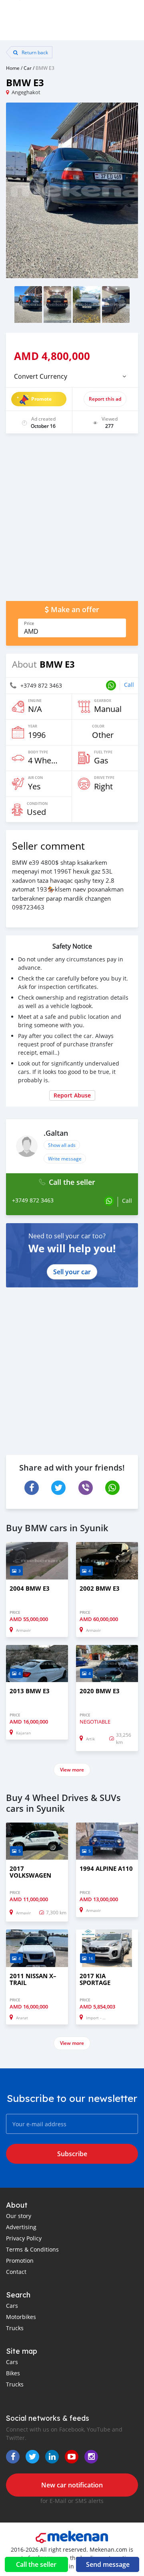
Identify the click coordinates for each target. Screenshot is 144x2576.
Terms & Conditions (32, 2249)
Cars (12, 2306)
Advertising (21, 2227)
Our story (19, 2216)
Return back (34, 52)
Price (29, 623)
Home (13, 68)
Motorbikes (21, 2317)
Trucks (15, 2328)
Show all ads (62, 1145)
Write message (65, 1159)
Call (129, 685)
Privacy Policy (24, 2238)
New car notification (72, 2485)
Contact (16, 2272)
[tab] (72, 376)
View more (72, 1770)
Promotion (20, 2261)
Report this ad (105, 399)
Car (28, 68)
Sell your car (72, 1272)
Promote (41, 399)
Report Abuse (72, 1095)
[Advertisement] (72, 521)
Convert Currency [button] (41, 376)
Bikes (13, 2373)
